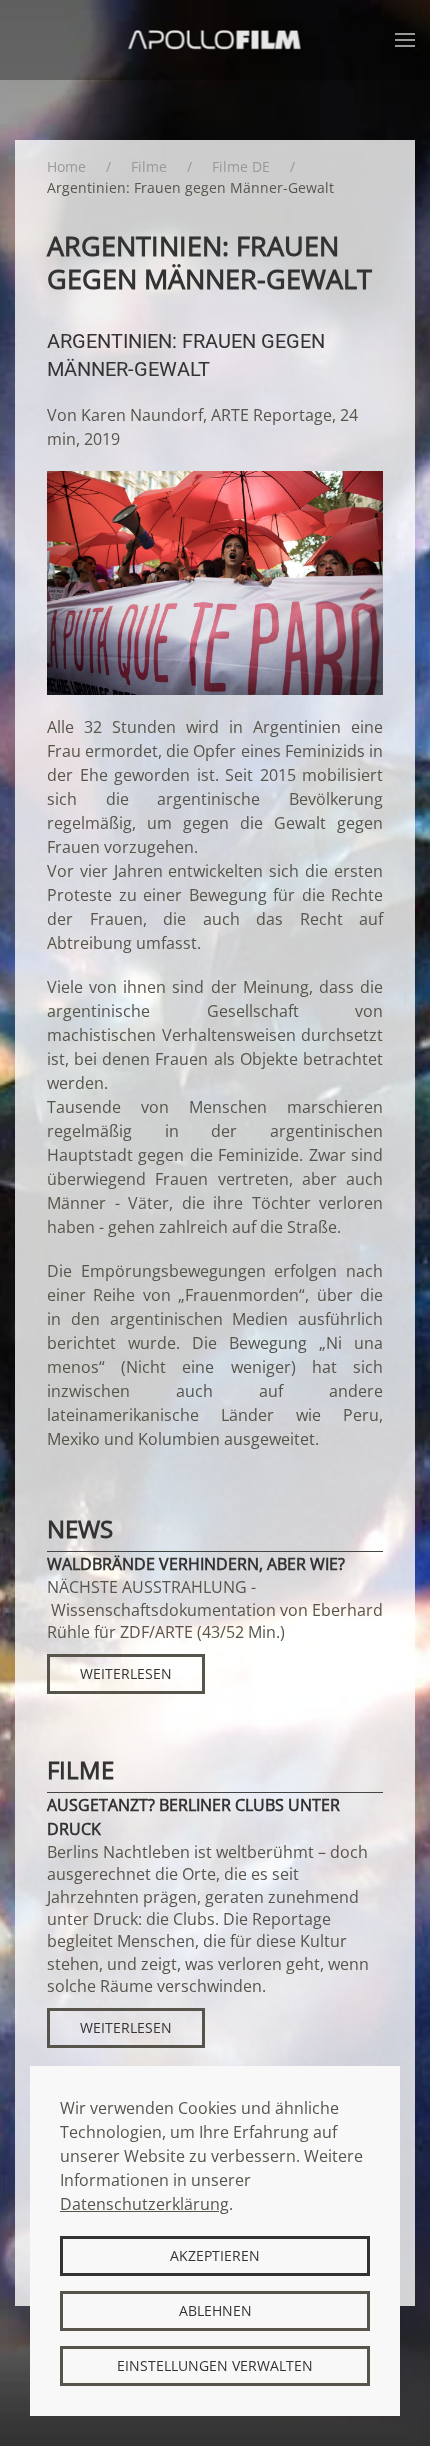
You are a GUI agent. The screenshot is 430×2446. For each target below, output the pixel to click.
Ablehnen (215, 2310)
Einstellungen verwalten (215, 2365)
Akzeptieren (215, 2255)
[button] (405, 40)
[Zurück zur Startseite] (215, 40)
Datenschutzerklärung (144, 2204)
